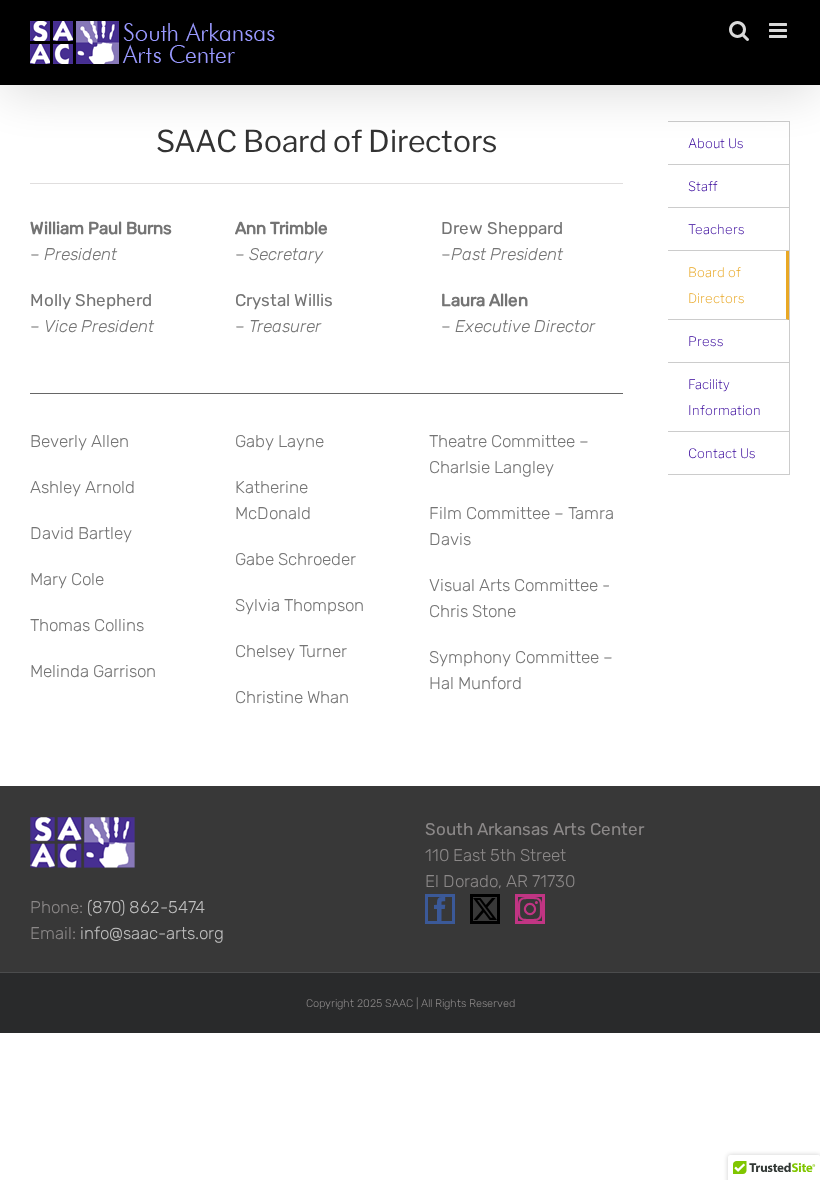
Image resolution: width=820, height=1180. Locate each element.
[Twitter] (485, 909)
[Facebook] (440, 909)
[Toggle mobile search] (739, 30)
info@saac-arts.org (152, 933)
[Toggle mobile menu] (779, 30)
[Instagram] (530, 909)
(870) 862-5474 (146, 907)
